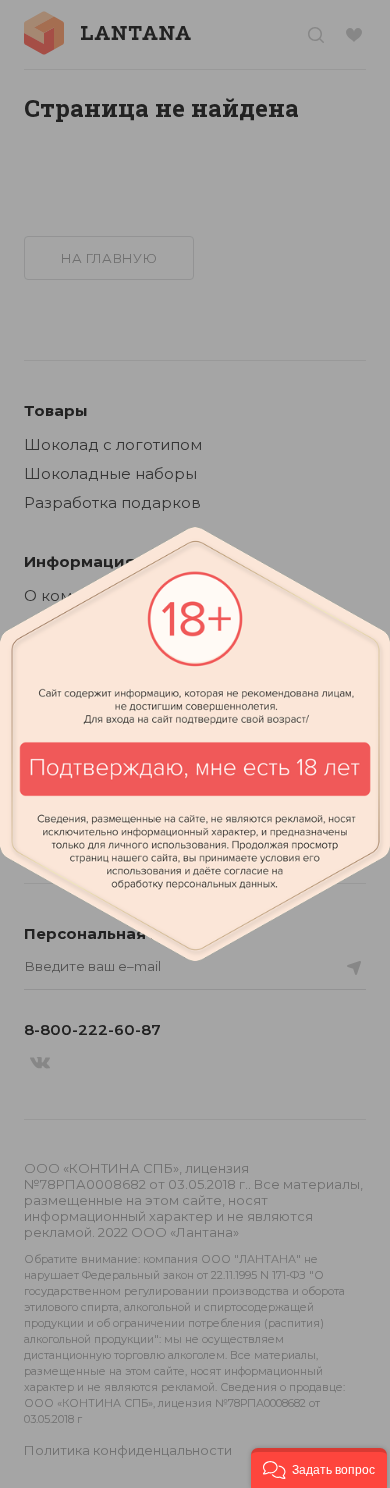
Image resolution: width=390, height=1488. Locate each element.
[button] (319, 1468)
